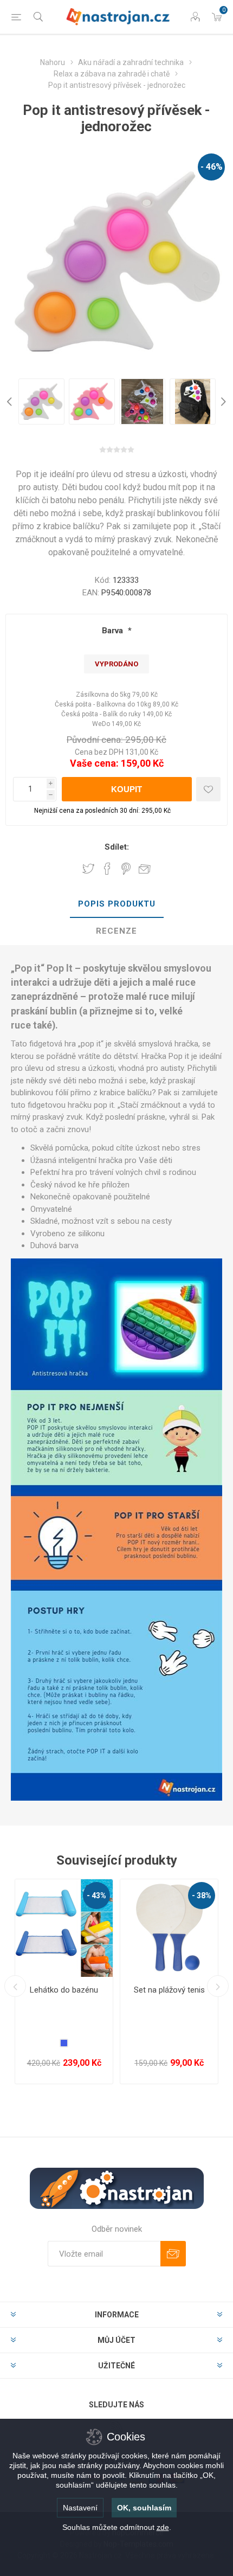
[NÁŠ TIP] (32, 1886)
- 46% (212, 167)
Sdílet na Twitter (88, 869)
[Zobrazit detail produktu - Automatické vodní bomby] (64, 1928)
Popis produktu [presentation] (117, 904)
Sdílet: (117, 847)
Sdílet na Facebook (107, 869)
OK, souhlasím (144, 2508)
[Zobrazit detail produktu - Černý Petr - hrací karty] (169, 1928)
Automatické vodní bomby (64, 1995)
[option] (41, 402)
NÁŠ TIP (32, 1916)
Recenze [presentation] (116, 931)
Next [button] (222, 402)
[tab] (116, 904)
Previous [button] (11, 402)
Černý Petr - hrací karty (169, 1990)
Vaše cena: (94, 763)
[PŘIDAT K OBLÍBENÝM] (208, 789)
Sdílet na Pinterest (126, 869)
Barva (114, 631)
